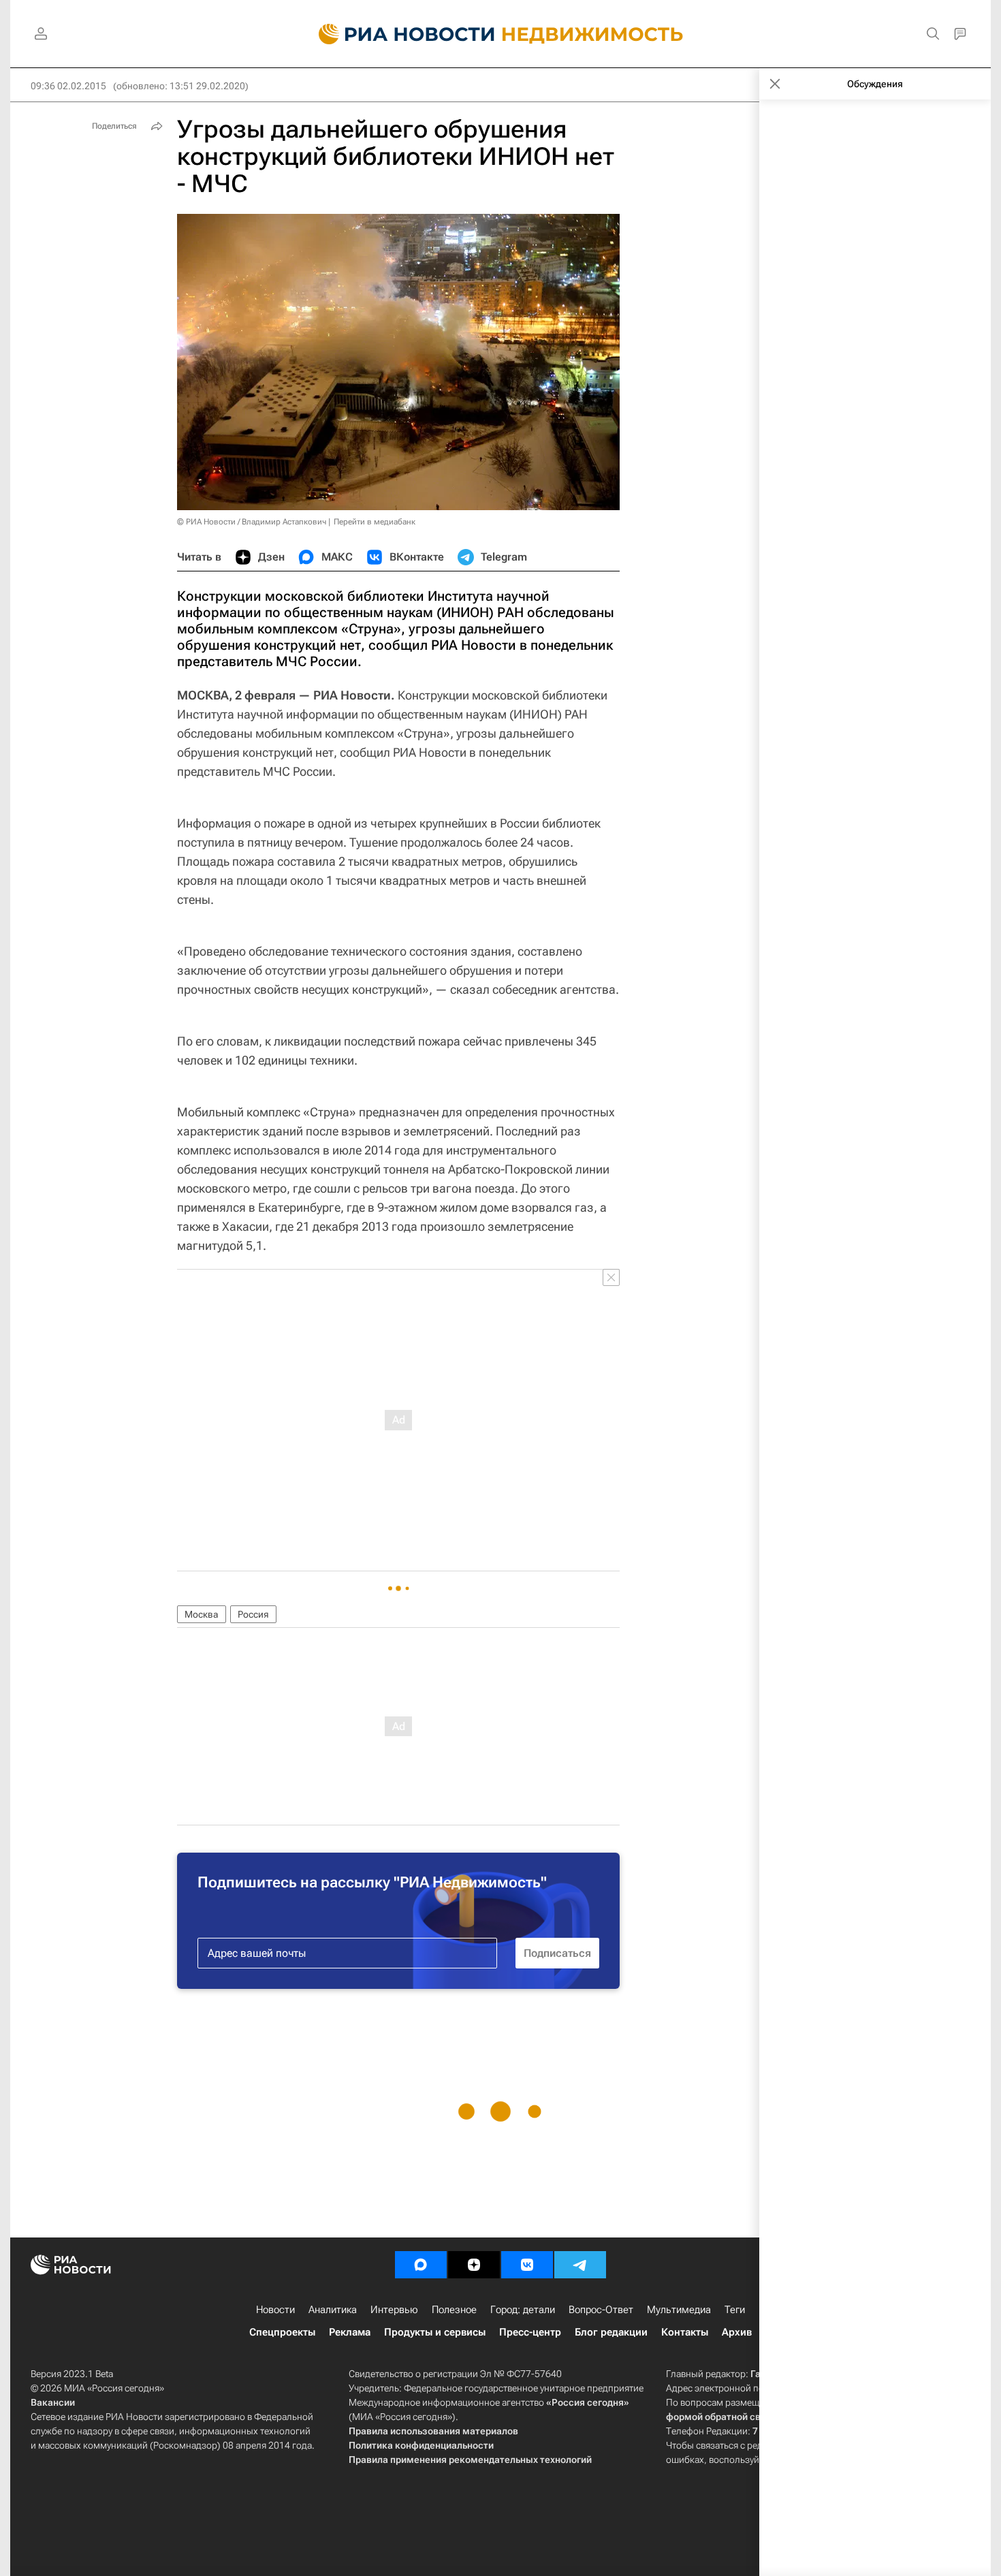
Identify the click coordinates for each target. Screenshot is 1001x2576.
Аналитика (333, 2310)
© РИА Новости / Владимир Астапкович (252, 522)
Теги (735, 2310)
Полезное (454, 2310)
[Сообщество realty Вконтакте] (527, 2265)
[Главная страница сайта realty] (501, 34)
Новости (275, 2310)
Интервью (394, 2310)
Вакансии (53, 2402)
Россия (253, 1614)
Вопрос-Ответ (601, 2310)
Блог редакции (611, 2332)
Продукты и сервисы (435, 2332)
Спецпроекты (282, 2332)
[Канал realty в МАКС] (421, 2265)
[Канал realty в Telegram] (580, 2265)
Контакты (685, 2332)
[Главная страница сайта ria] (399, 34)
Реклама (350, 2332)
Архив (737, 2332)
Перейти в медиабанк (375, 522)
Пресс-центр (530, 2332)
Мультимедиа (679, 2310)
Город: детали (523, 2310)
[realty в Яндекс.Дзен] (474, 2265)
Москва (202, 1614)
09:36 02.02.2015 (68, 86)
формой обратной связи (721, 2417)
